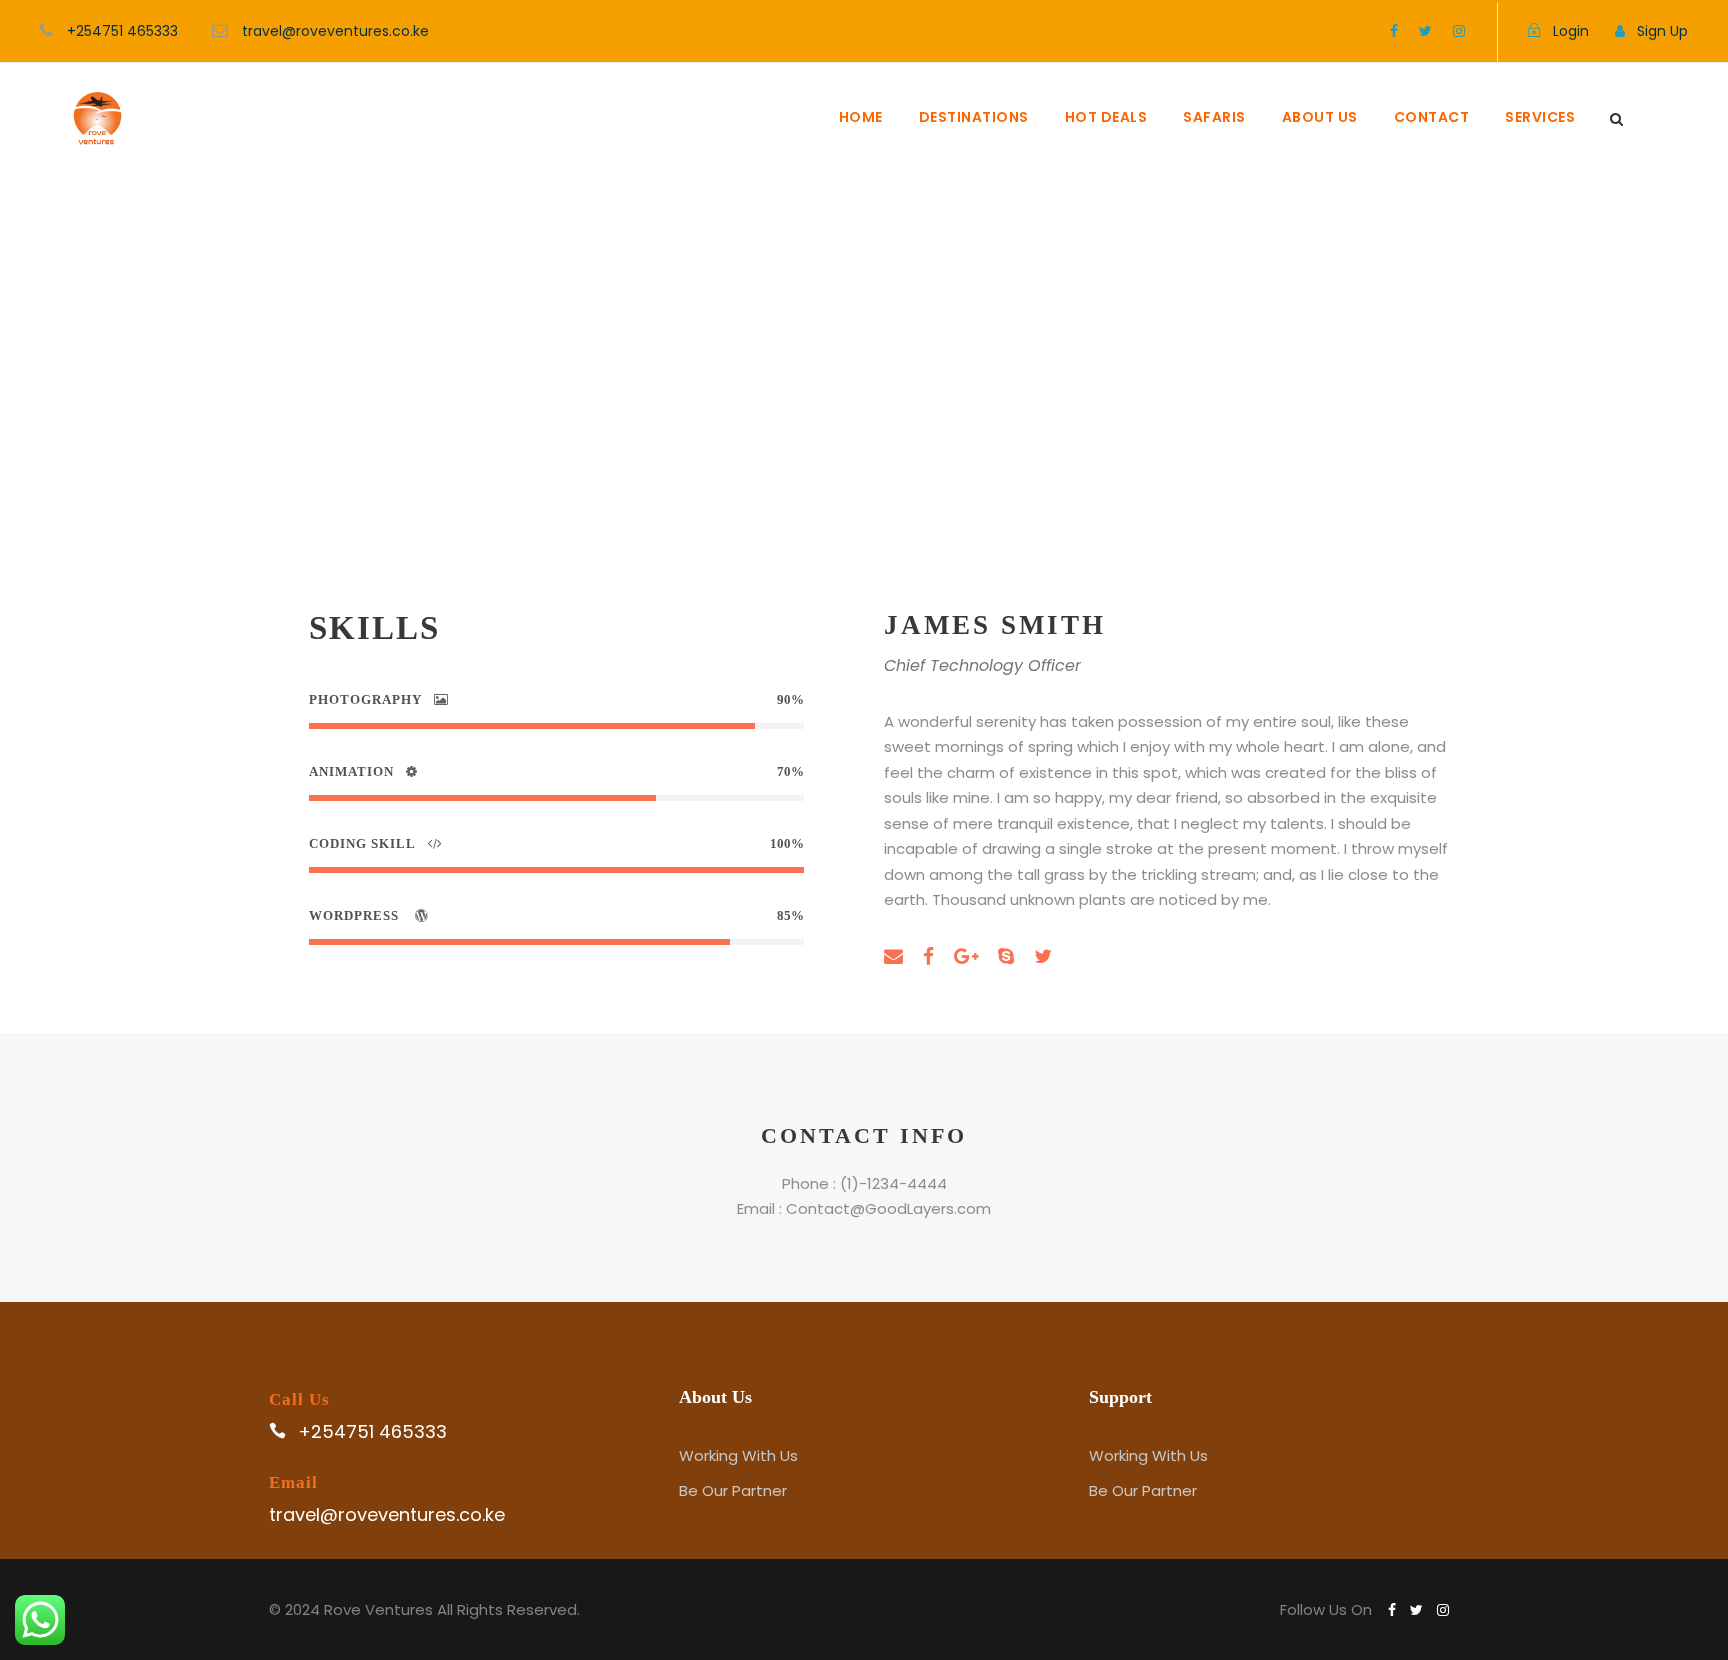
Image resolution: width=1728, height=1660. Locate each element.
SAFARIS (1214, 117)
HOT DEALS (1106, 117)
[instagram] (1459, 31)
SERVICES (1540, 117)
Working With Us (738, 1455)
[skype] (1006, 956)
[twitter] (1425, 31)
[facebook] (1394, 31)
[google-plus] (966, 956)
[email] (893, 956)
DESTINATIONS (974, 117)
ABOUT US (1320, 117)
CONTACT (1432, 117)
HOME (861, 117)
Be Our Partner (733, 1490)
